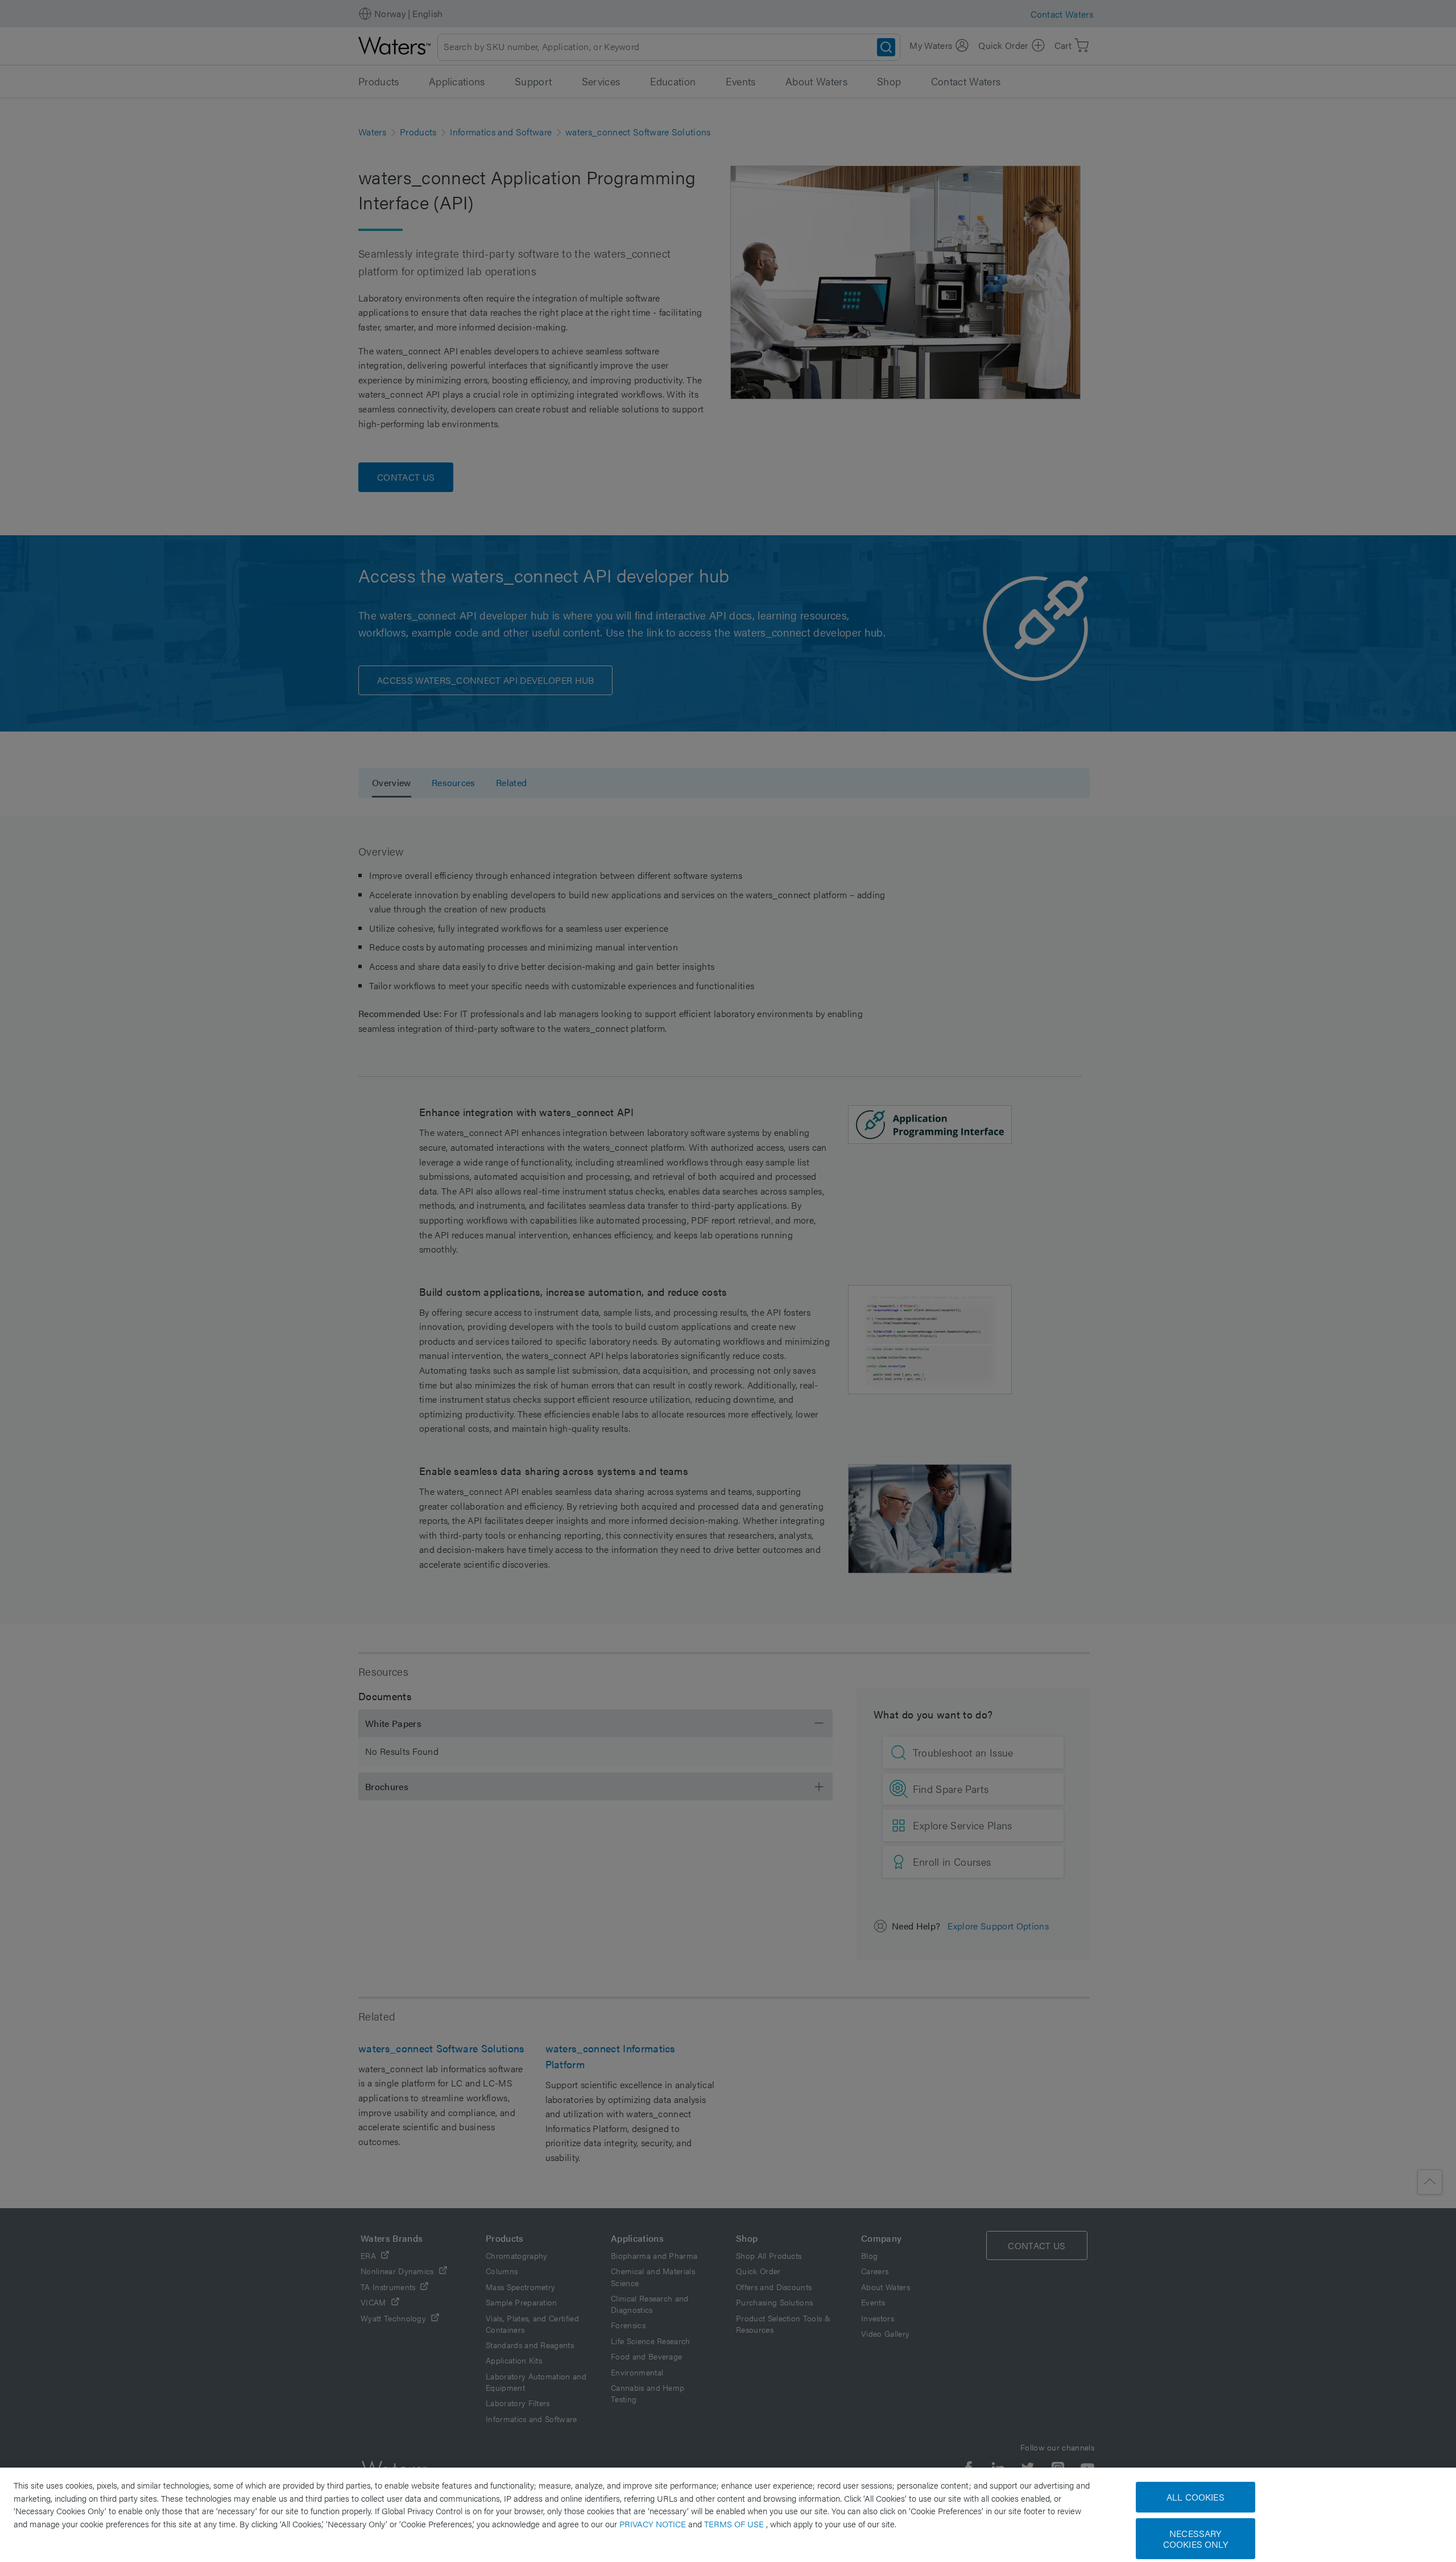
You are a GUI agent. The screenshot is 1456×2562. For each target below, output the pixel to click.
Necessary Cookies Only (1196, 2539)
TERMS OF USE (735, 2524)
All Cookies (1196, 2497)
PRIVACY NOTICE (654, 2524)
